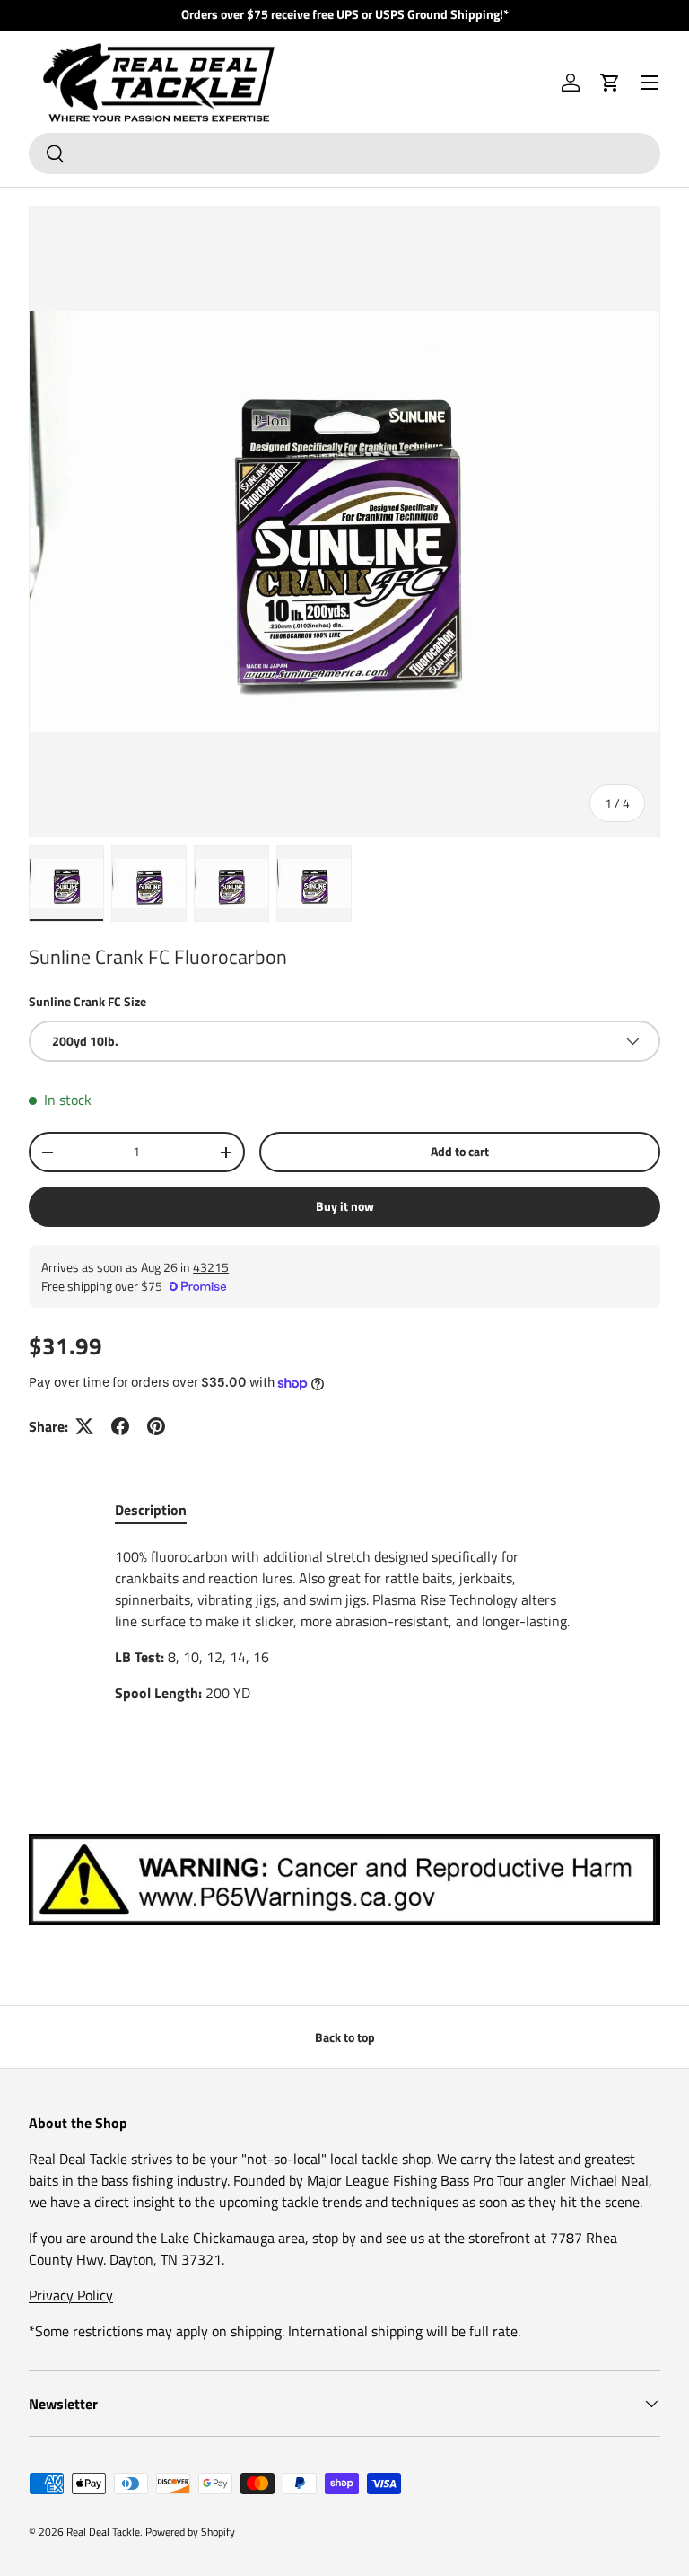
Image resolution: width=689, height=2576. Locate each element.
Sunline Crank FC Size (87, 1001)
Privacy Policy (71, 2295)
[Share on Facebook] (120, 1426)
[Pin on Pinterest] (156, 1426)
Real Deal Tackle (103, 2532)
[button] (610, 83)
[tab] (151, 1510)
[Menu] (650, 83)
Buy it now (345, 1206)
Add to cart (460, 1151)
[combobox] (344, 153)
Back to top (345, 2037)
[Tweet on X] (84, 1426)
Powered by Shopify (190, 2532)
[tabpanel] (344, 1625)
